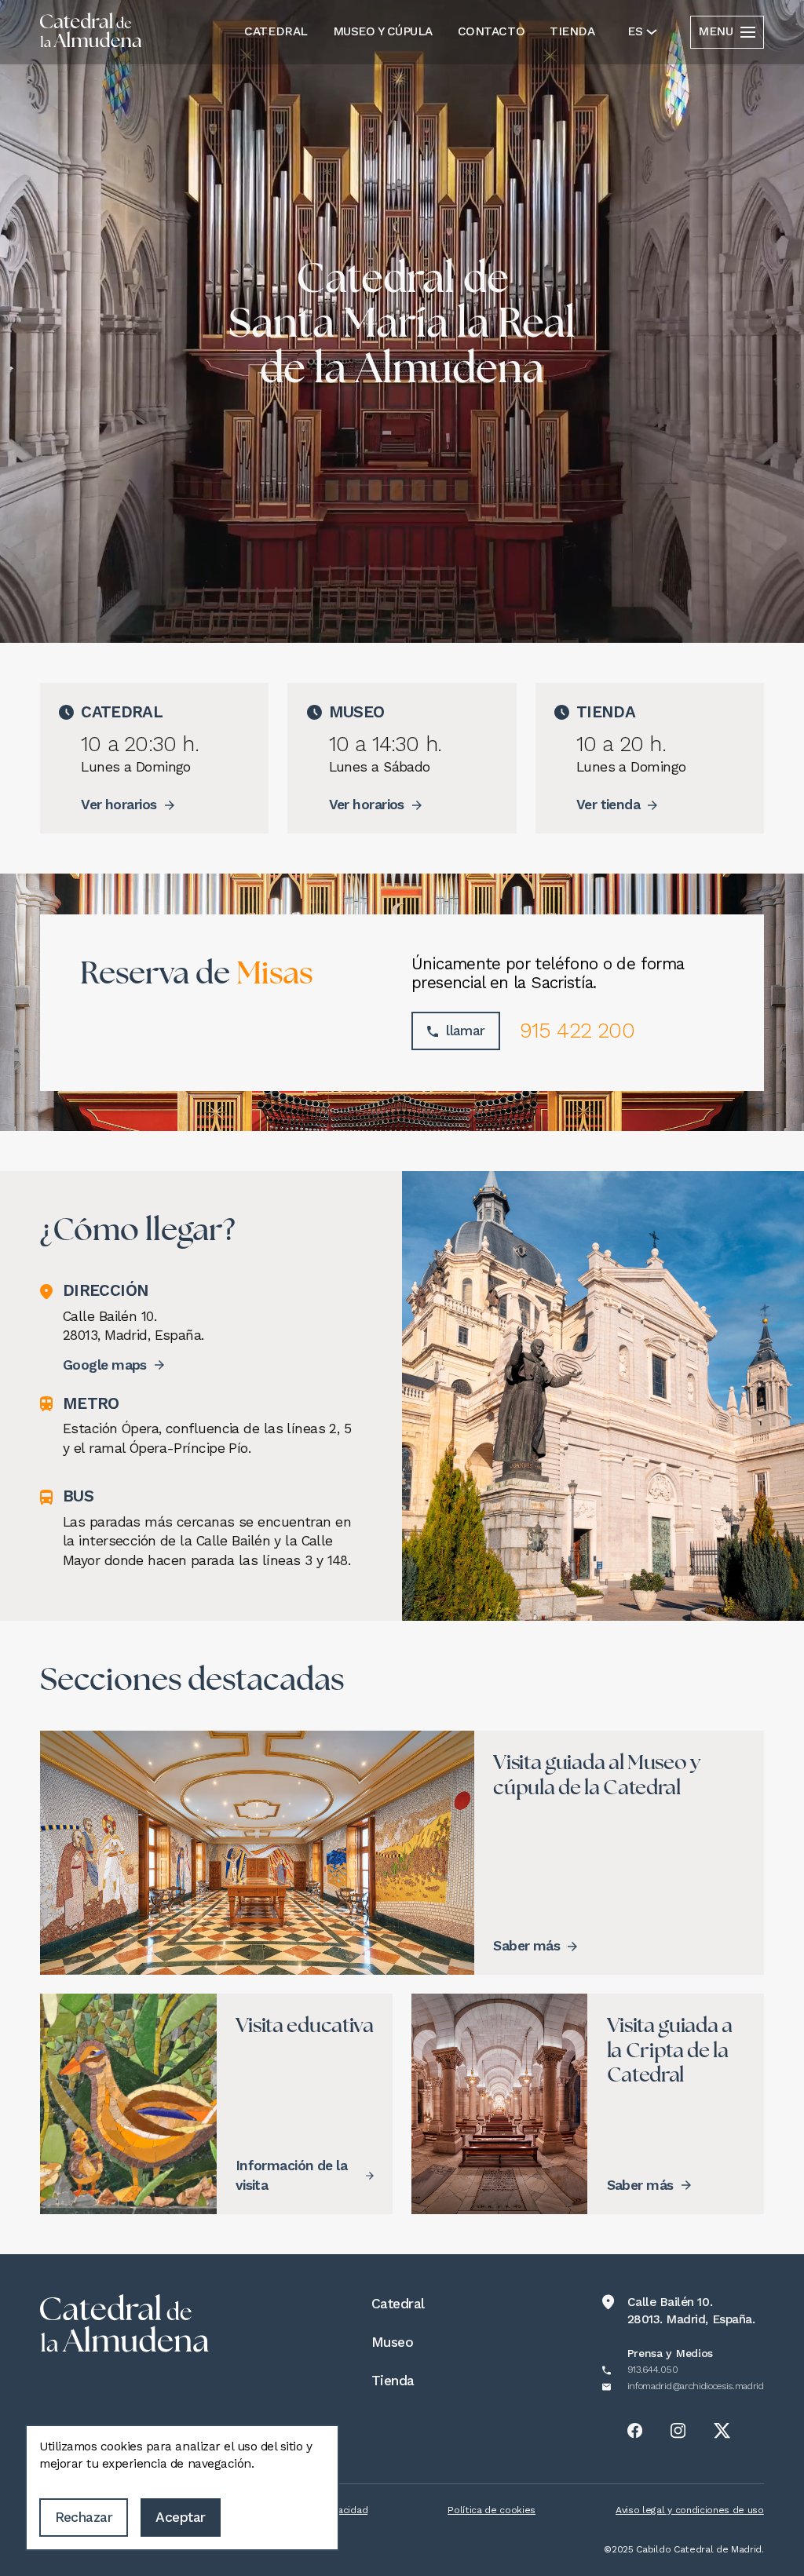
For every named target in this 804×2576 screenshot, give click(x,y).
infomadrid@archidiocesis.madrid (696, 2386)
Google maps (105, 1365)
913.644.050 (652, 2370)
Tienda (572, 31)
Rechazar (84, 2517)
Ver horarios (119, 805)
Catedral (276, 31)
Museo (392, 2342)
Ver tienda (608, 805)
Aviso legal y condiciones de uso (690, 2510)
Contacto (491, 31)
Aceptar (180, 2517)
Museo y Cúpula (383, 31)
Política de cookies (492, 2510)
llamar (466, 1031)
